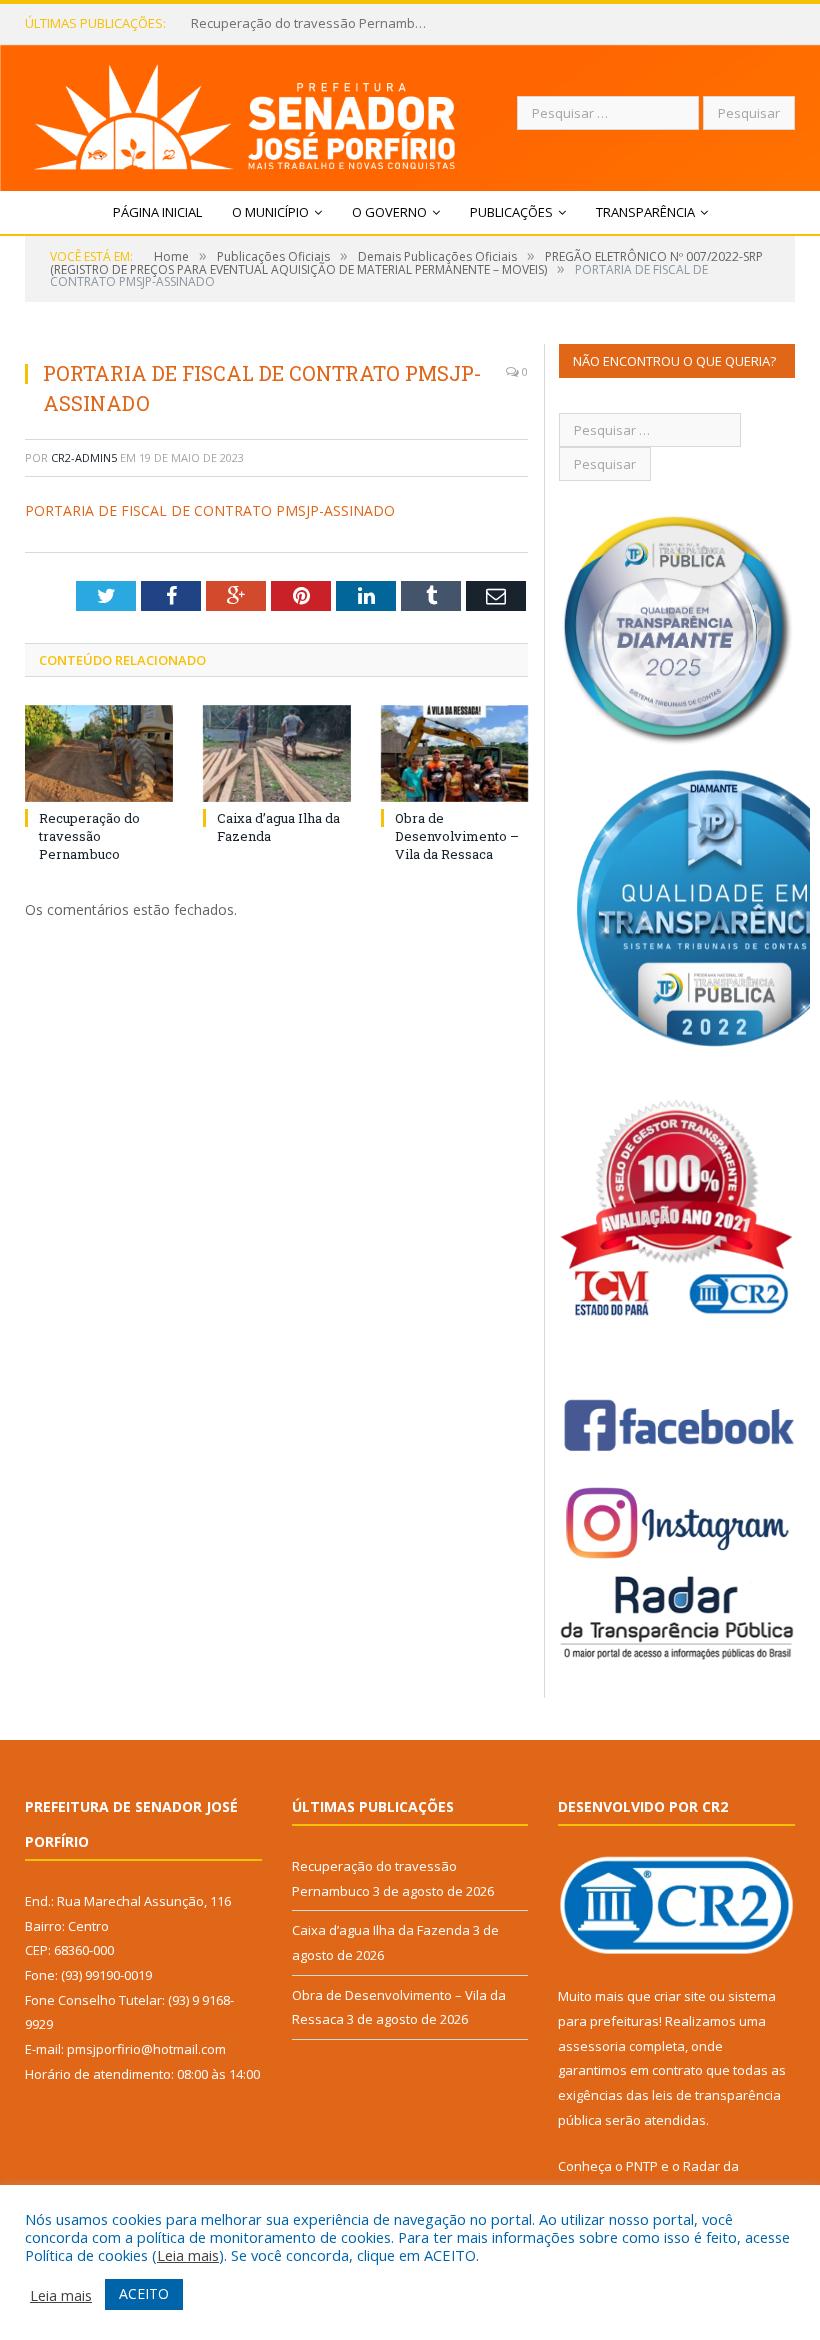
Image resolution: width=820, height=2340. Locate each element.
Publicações (511, 212)
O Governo (389, 212)
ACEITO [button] (144, 2293)
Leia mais (188, 2255)
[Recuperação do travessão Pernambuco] (99, 753)
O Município (270, 212)
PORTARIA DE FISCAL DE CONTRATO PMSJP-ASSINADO (210, 510)
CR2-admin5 (84, 457)
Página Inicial (157, 212)
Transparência (645, 212)
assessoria (592, 2046)
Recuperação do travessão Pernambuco (89, 836)
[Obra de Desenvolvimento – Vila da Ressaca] (455, 753)
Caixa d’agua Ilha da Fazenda (280, 23)
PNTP (642, 2166)
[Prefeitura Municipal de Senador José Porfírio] (245, 112)
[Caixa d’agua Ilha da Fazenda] (277, 753)
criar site (680, 1996)
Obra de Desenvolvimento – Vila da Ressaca (457, 836)
